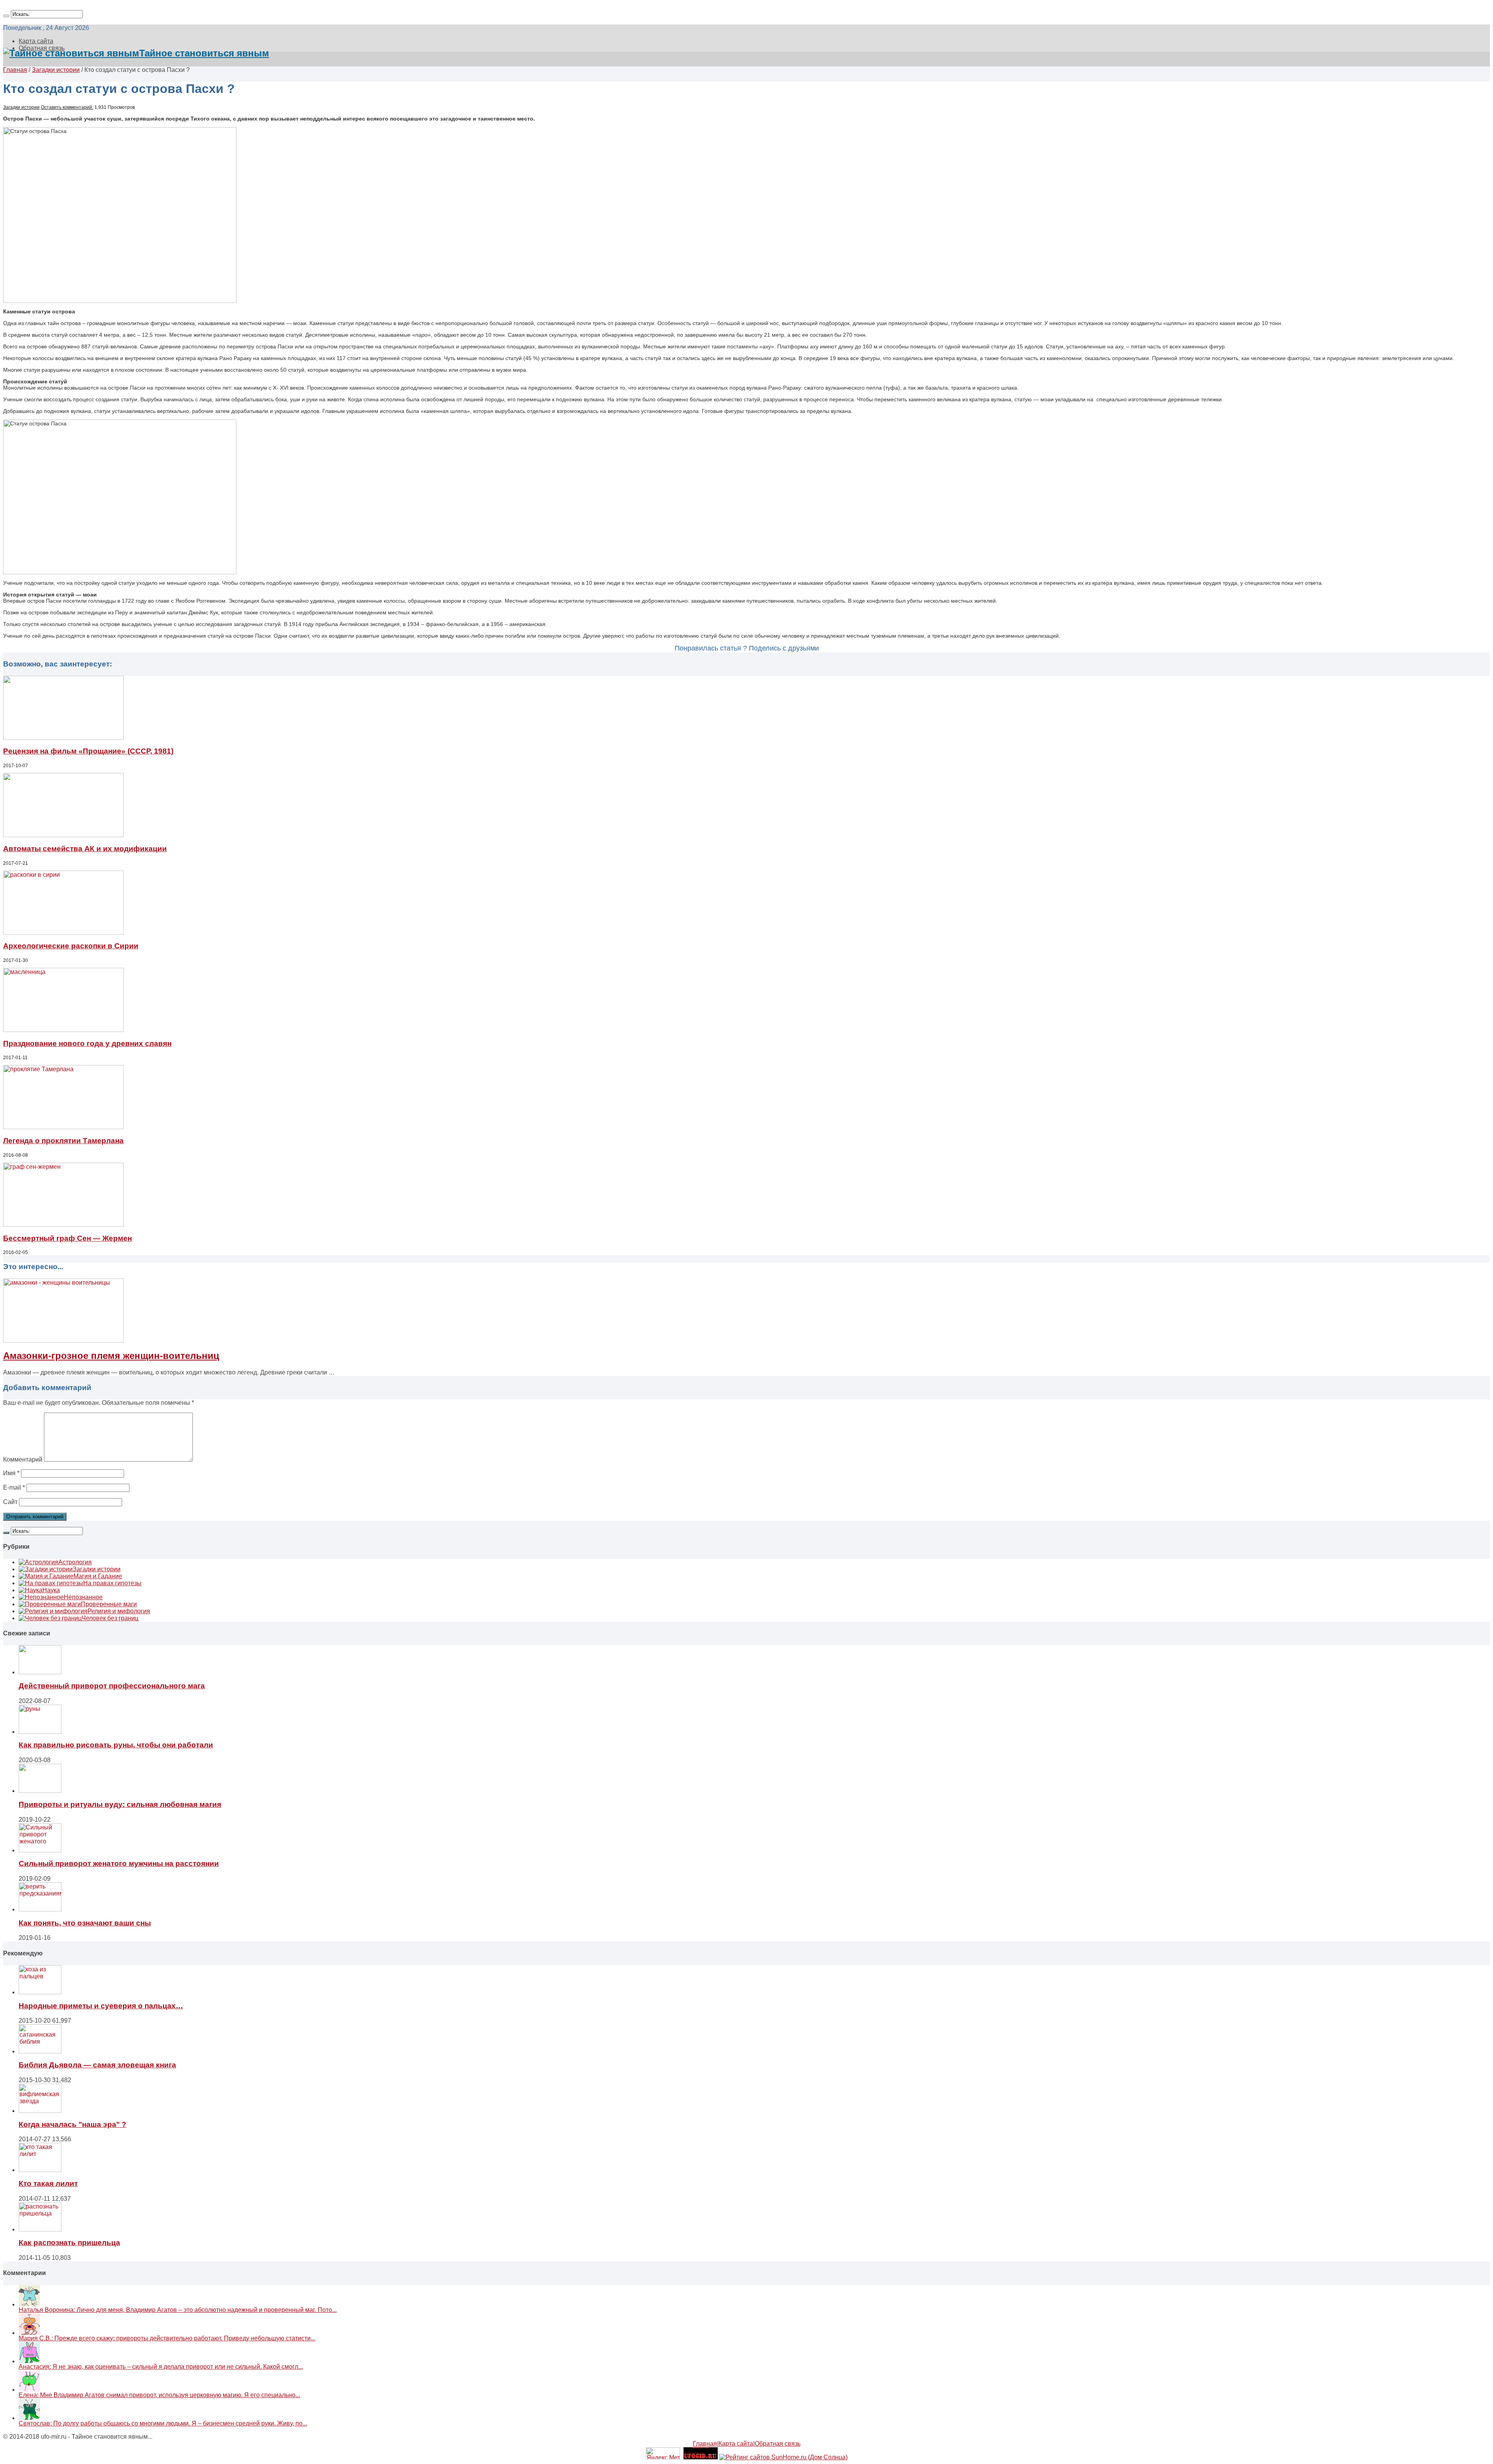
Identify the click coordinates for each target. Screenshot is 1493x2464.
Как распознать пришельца (69, 2243)
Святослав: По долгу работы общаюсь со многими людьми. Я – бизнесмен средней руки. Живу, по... (163, 2423)
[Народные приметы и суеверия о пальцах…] (40, 1992)
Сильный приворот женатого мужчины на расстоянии (119, 1863)
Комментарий (23, 1459)
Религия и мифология (119, 1611)
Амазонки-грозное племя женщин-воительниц (111, 1356)
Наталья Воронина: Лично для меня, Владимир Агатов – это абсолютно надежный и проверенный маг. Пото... (178, 2310)
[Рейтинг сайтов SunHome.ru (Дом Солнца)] (783, 2457)
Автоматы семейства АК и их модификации (85, 849)
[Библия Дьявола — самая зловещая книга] (40, 2051)
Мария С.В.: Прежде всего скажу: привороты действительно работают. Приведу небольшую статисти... (167, 2338)
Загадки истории (56, 70)
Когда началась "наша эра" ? (73, 2124)
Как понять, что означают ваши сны (85, 1923)
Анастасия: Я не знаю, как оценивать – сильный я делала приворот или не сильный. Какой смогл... (161, 2367)
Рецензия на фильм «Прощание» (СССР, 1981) (88, 751)
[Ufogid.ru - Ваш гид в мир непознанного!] (701, 2457)
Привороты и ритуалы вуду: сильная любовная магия (120, 1804)
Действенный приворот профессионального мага (112, 1686)
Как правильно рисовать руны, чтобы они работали (116, 1745)
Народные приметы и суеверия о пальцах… (101, 2006)
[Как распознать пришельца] (40, 2229)
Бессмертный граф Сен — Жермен (67, 1238)
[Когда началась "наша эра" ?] (40, 2111)
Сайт (10, 1502)
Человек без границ (110, 1618)
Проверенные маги (109, 1604)
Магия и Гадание (98, 1576)
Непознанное (83, 1597)
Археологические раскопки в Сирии (71, 946)
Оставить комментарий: (67, 107)
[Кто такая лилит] (40, 2170)
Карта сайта (36, 41)
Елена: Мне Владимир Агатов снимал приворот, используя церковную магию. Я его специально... (159, 2395)
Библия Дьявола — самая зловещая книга (97, 2065)
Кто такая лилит (48, 2183)
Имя (11, 1473)
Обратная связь (778, 2444)
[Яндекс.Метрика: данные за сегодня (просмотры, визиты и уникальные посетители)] (663, 2453)
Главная (15, 70)
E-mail (14, 1487)
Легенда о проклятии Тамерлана (63, 1141)
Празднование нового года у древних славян (87, 1043)
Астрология (75, 1562)
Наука (51, 1590)
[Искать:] (6, 16)
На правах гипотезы (112, 1583)
